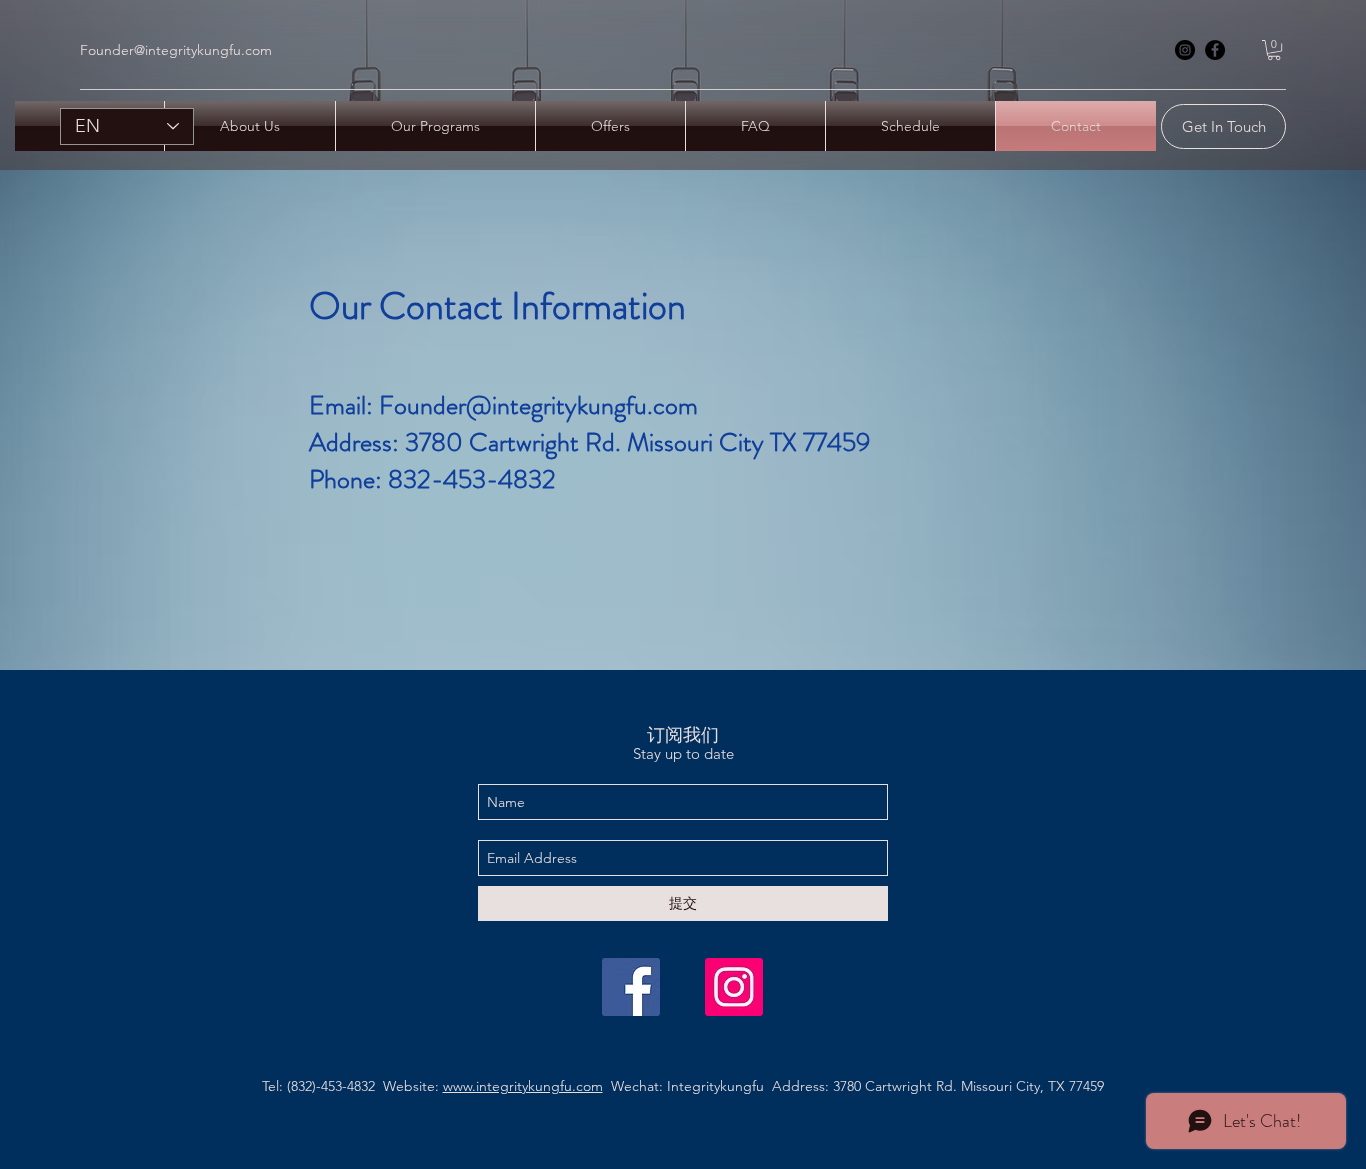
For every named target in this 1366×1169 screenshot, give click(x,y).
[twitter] (734, 987)
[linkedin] (1215, 50)
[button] (1274, 50)
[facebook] (1185, 50)
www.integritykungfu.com (523, 1086)
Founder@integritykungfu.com (176, 50)
